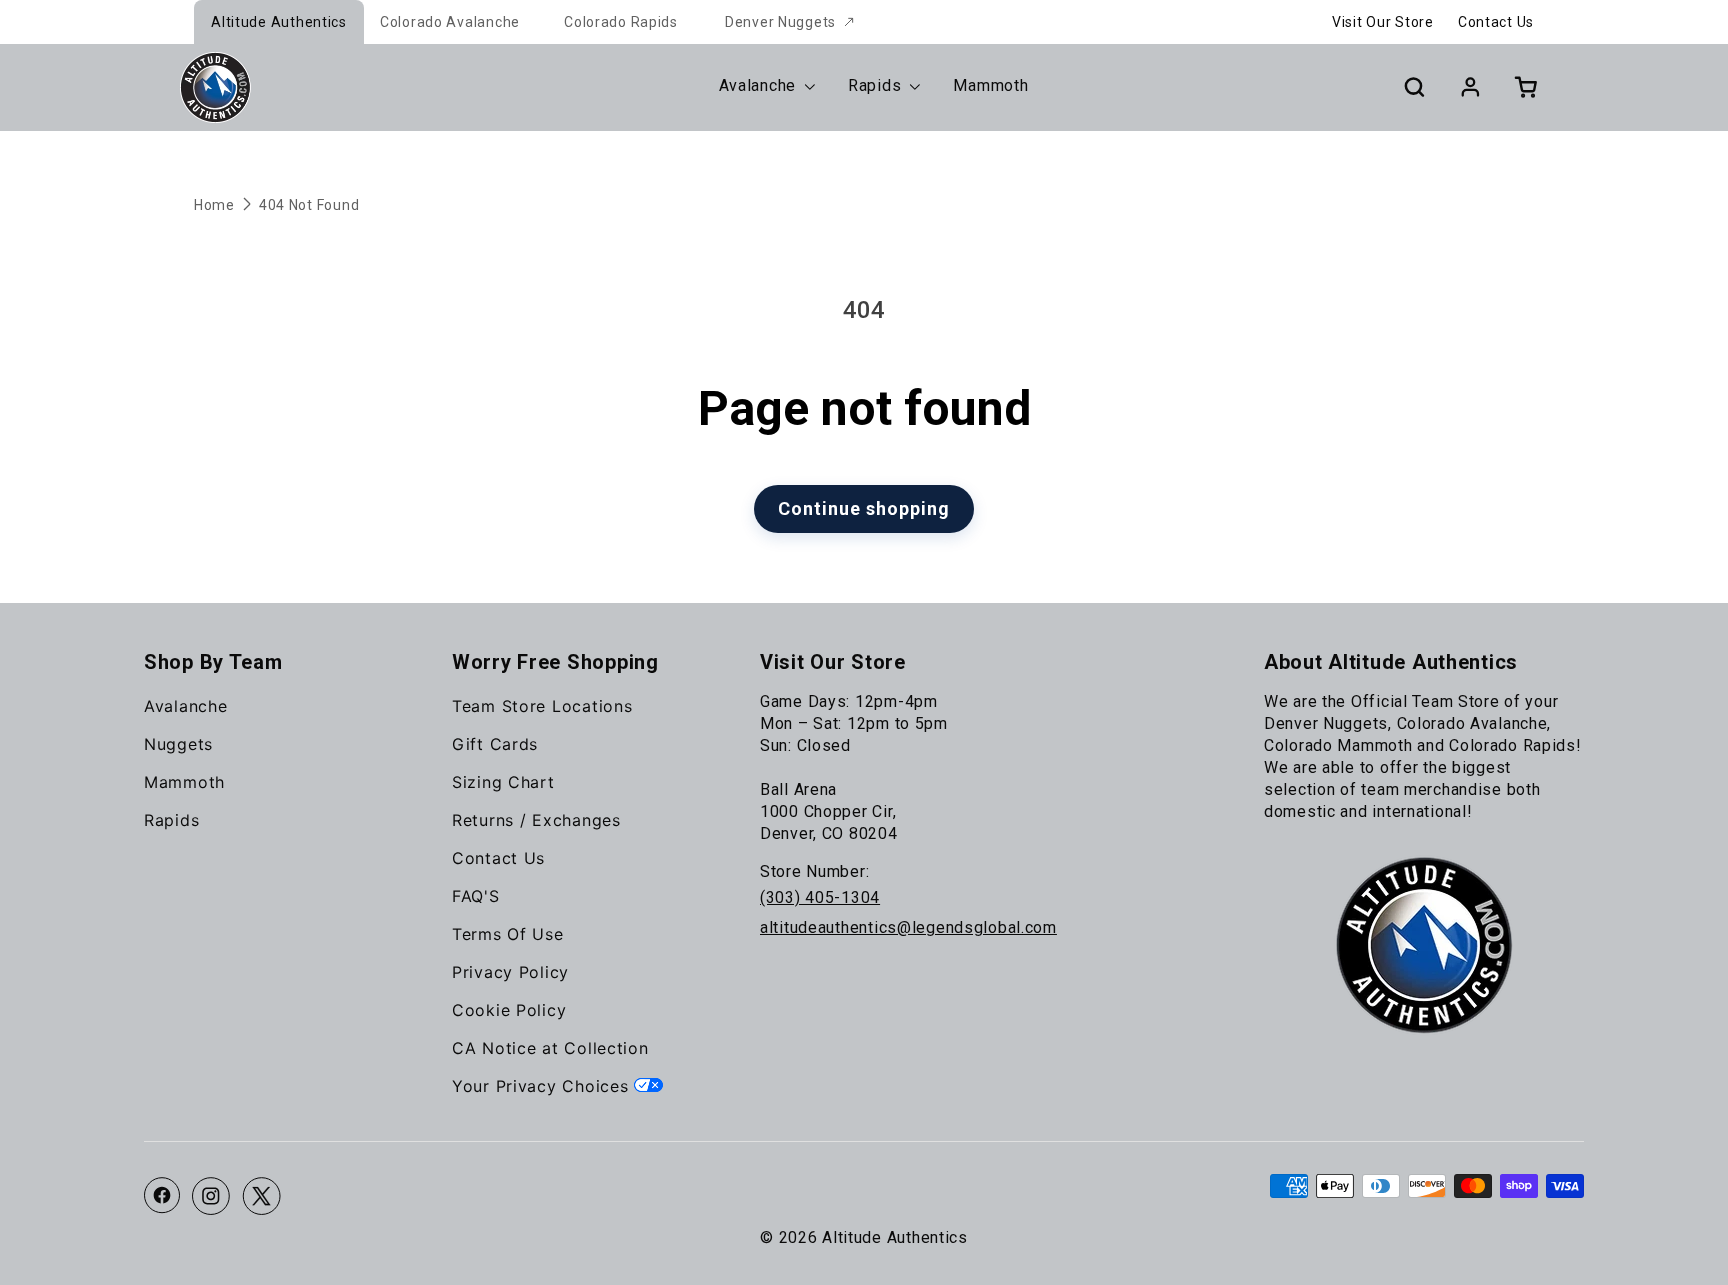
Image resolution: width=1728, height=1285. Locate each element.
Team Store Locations (542, 706)
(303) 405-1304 (820, 897)
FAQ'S (476, 896)
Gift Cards (495, 744)
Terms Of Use (508, 934)
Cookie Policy (509, 1010)
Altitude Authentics (279, 22)
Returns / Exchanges (536, 820)
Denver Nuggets (780, 22)
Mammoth (184, 782)
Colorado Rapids (621, 22)
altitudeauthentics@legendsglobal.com (908, 927)
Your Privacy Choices (543, 1086)
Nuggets (178, 744)
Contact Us (1496, 22)
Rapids (171, 820)
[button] (1414, 87)
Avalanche (185, 706)
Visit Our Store (1383, 22)
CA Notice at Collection (550, 1048)
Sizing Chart (503, 782)
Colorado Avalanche (450, 22)
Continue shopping (864, 508)
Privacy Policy (510, 972)
